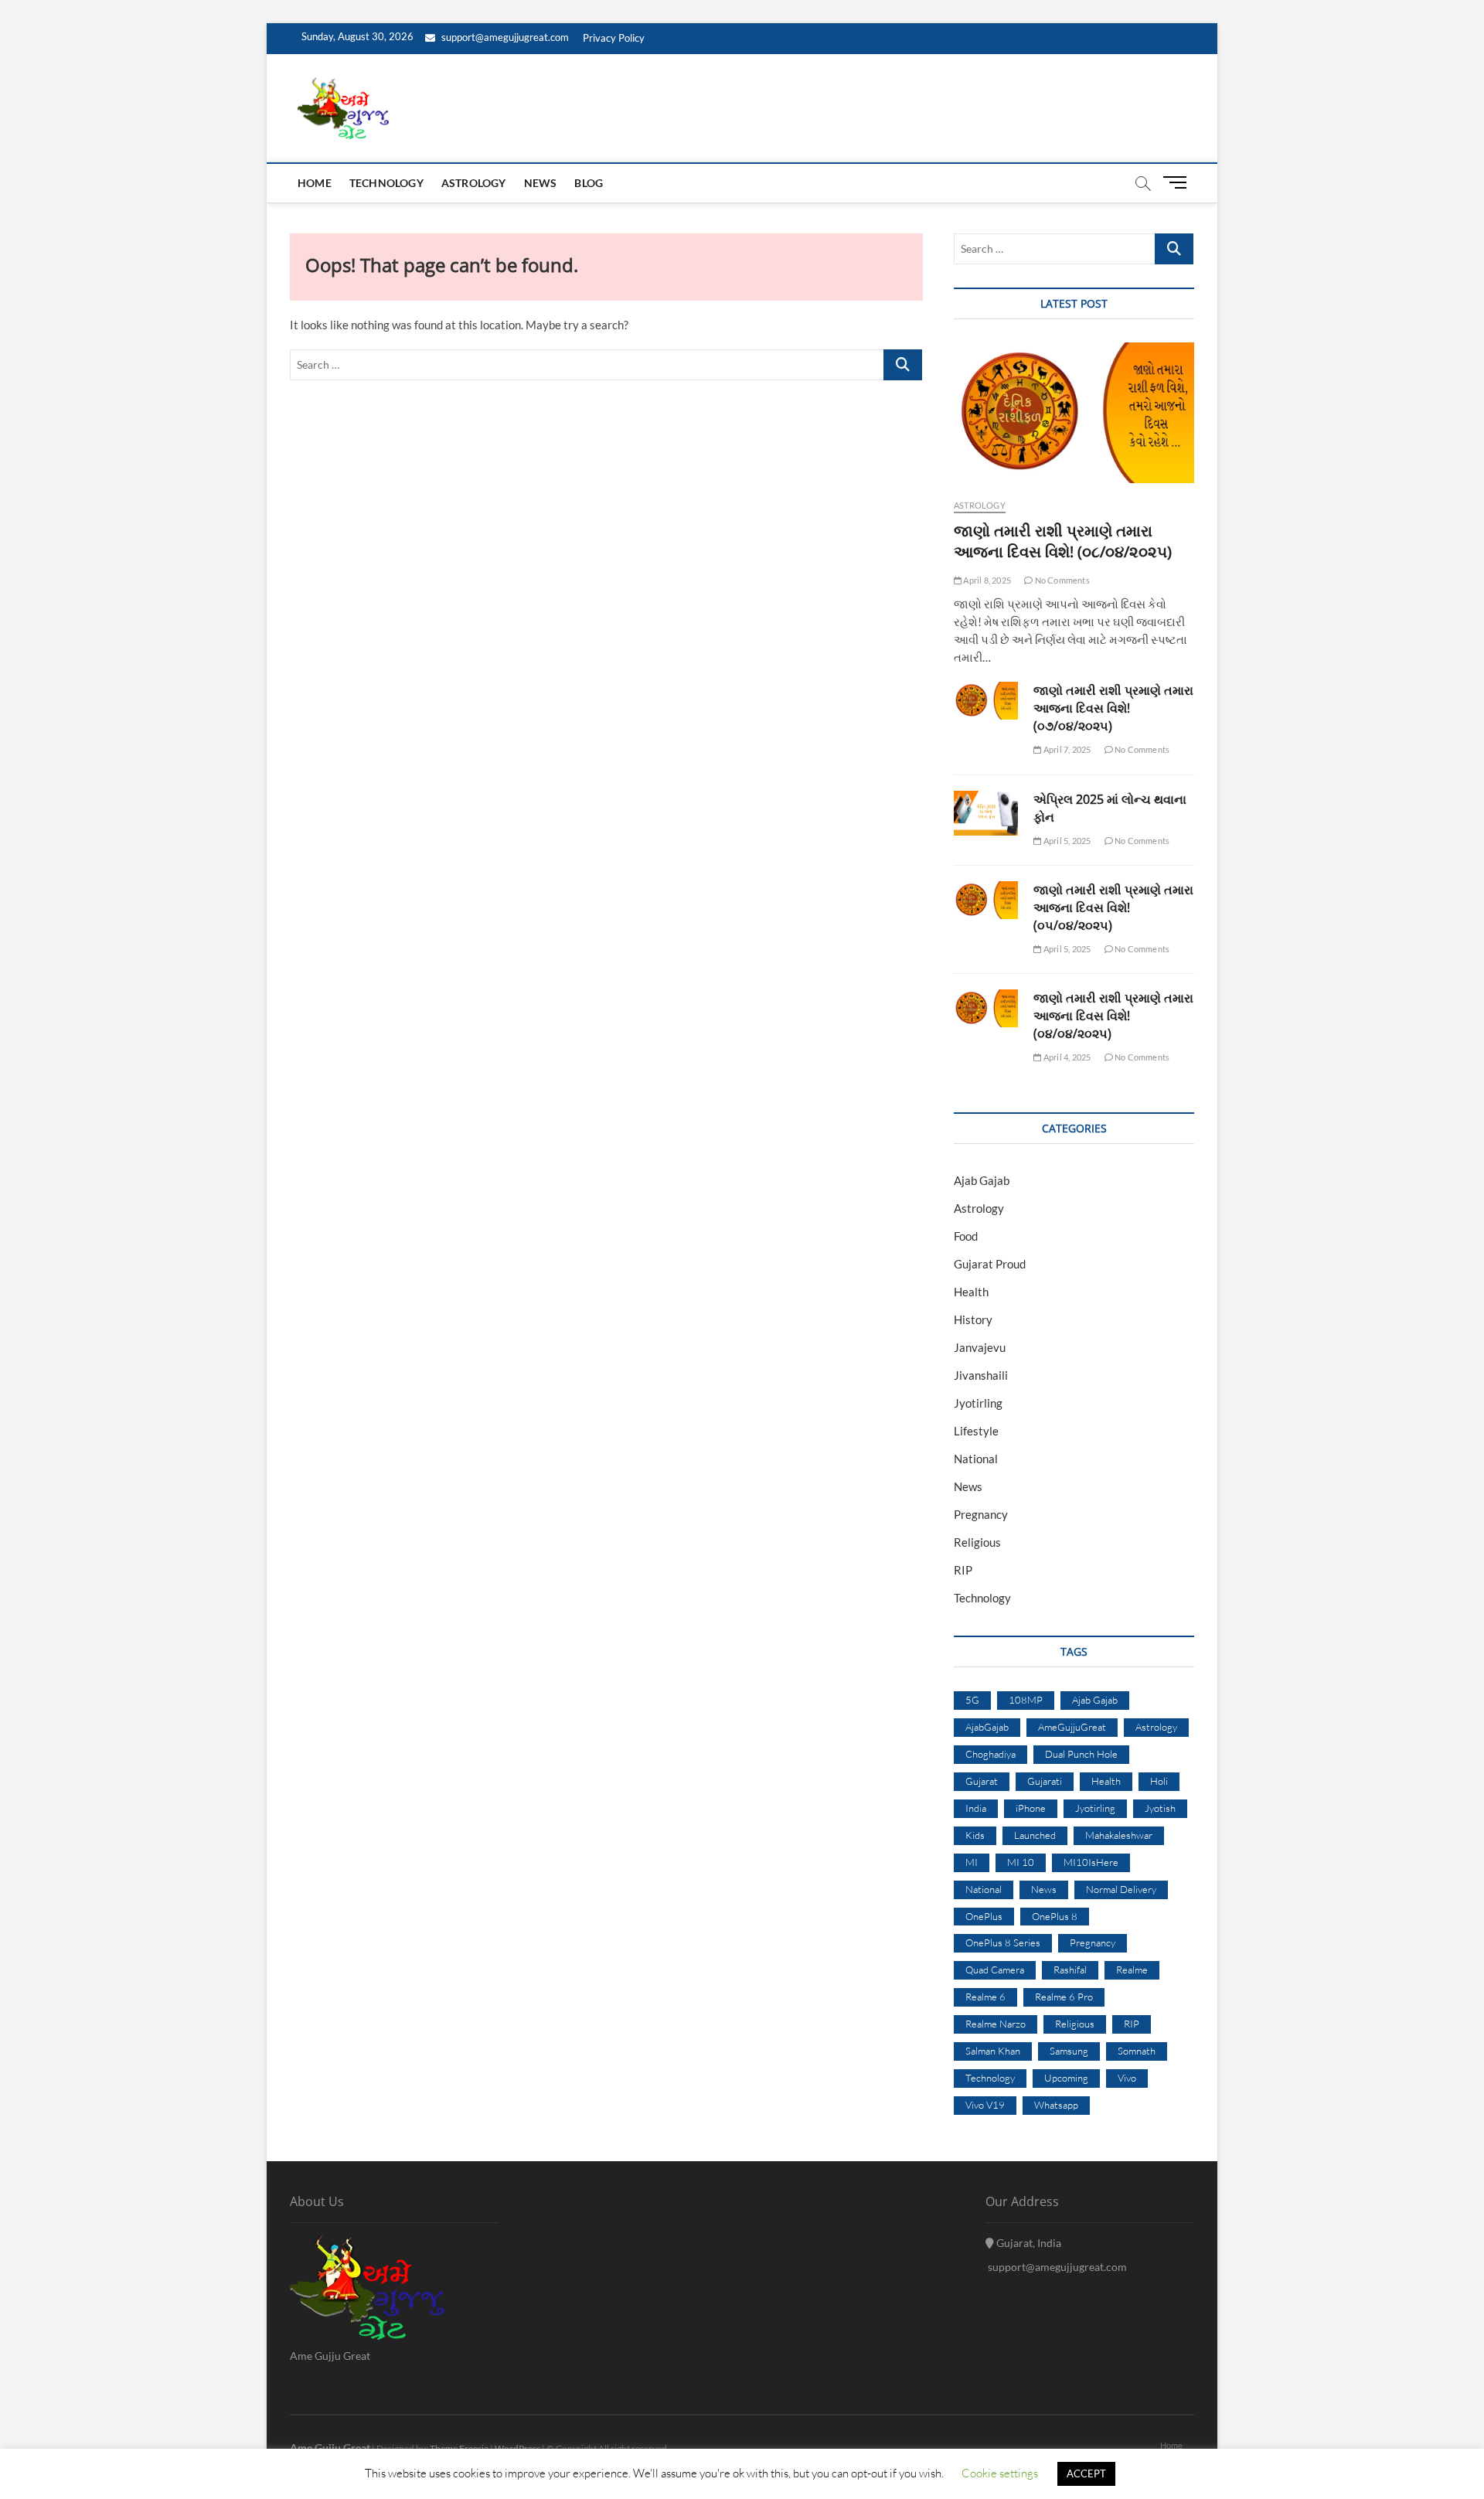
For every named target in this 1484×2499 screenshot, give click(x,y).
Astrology (474, 183)
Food (966, 1236)
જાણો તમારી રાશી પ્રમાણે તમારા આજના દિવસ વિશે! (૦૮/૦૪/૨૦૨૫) (1063, 541)
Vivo (1127, 2078)
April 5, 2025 (1066, 841)
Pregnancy (981, 1514)
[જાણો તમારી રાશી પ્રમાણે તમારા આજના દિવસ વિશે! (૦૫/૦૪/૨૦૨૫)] (986, 900)
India (976, 1808)
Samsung (1069, 2051)
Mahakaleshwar (1119, 1835)
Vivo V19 (985, 2105)
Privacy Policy (614, 38)
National (976, 1459)
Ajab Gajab (982, 1180)
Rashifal (1070, 1970)
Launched (1035, 1835)
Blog (589, 183)
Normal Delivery (1121, 1889)
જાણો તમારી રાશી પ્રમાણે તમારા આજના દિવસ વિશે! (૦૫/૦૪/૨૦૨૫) (1113, 907)
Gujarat (982, 1781)
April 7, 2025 (1066, 749)
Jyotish (1160, 1808)
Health (971, 1292)
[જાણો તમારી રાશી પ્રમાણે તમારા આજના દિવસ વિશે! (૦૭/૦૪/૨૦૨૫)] (986, 701)
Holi (1159, 1781)
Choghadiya (990, 1754)
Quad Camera (995, 1970)
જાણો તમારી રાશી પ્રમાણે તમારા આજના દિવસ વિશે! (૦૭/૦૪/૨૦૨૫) (1113, 708)
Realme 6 (985, 1997)
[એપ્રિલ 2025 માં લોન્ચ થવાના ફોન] (986, 813)
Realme (1132, 1970)
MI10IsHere (1091, 1862)
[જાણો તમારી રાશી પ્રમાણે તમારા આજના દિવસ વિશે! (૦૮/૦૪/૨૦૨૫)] (1074, 413)
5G (972, 1700)
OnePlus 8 (1055, 1916)
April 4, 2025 (1066, 1057)
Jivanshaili (981, 1375)
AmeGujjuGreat (1072, 1727)
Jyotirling (978, 1403)
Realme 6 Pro (1064, 1997)
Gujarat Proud (990, 1264)
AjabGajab (987, 1727)
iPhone (1031, 1808)
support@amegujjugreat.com (504, 37)
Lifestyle (976, 1431)
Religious (977, 1542)
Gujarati (1045, 1781)
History (973, 1319)
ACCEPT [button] (1086, 2473)
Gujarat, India (1028, 2243)
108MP (1026, 1700)
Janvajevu (980, 1347)
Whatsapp (1056, 2105)
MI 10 (1021, 1862)
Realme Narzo (996, 2024)
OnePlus (984, 1916)
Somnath (1137, 2051)
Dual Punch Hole (1081, 1754)
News (541, 183)
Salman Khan (993, 2051)
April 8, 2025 (986, 580)
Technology (386, 183)
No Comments (1061, 580)
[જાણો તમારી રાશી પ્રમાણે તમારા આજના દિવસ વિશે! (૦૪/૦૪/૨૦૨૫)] (986, 1008)
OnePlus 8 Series (1003, 1942)
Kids (975, 1835)
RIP (963, 1570)
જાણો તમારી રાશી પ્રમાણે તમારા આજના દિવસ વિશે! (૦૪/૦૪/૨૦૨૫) (1113, 1016)
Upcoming (1066, 2078)
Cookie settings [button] (1000, 2473)
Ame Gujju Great (330, 2448)
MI (972, 1862)
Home (315, 183)
